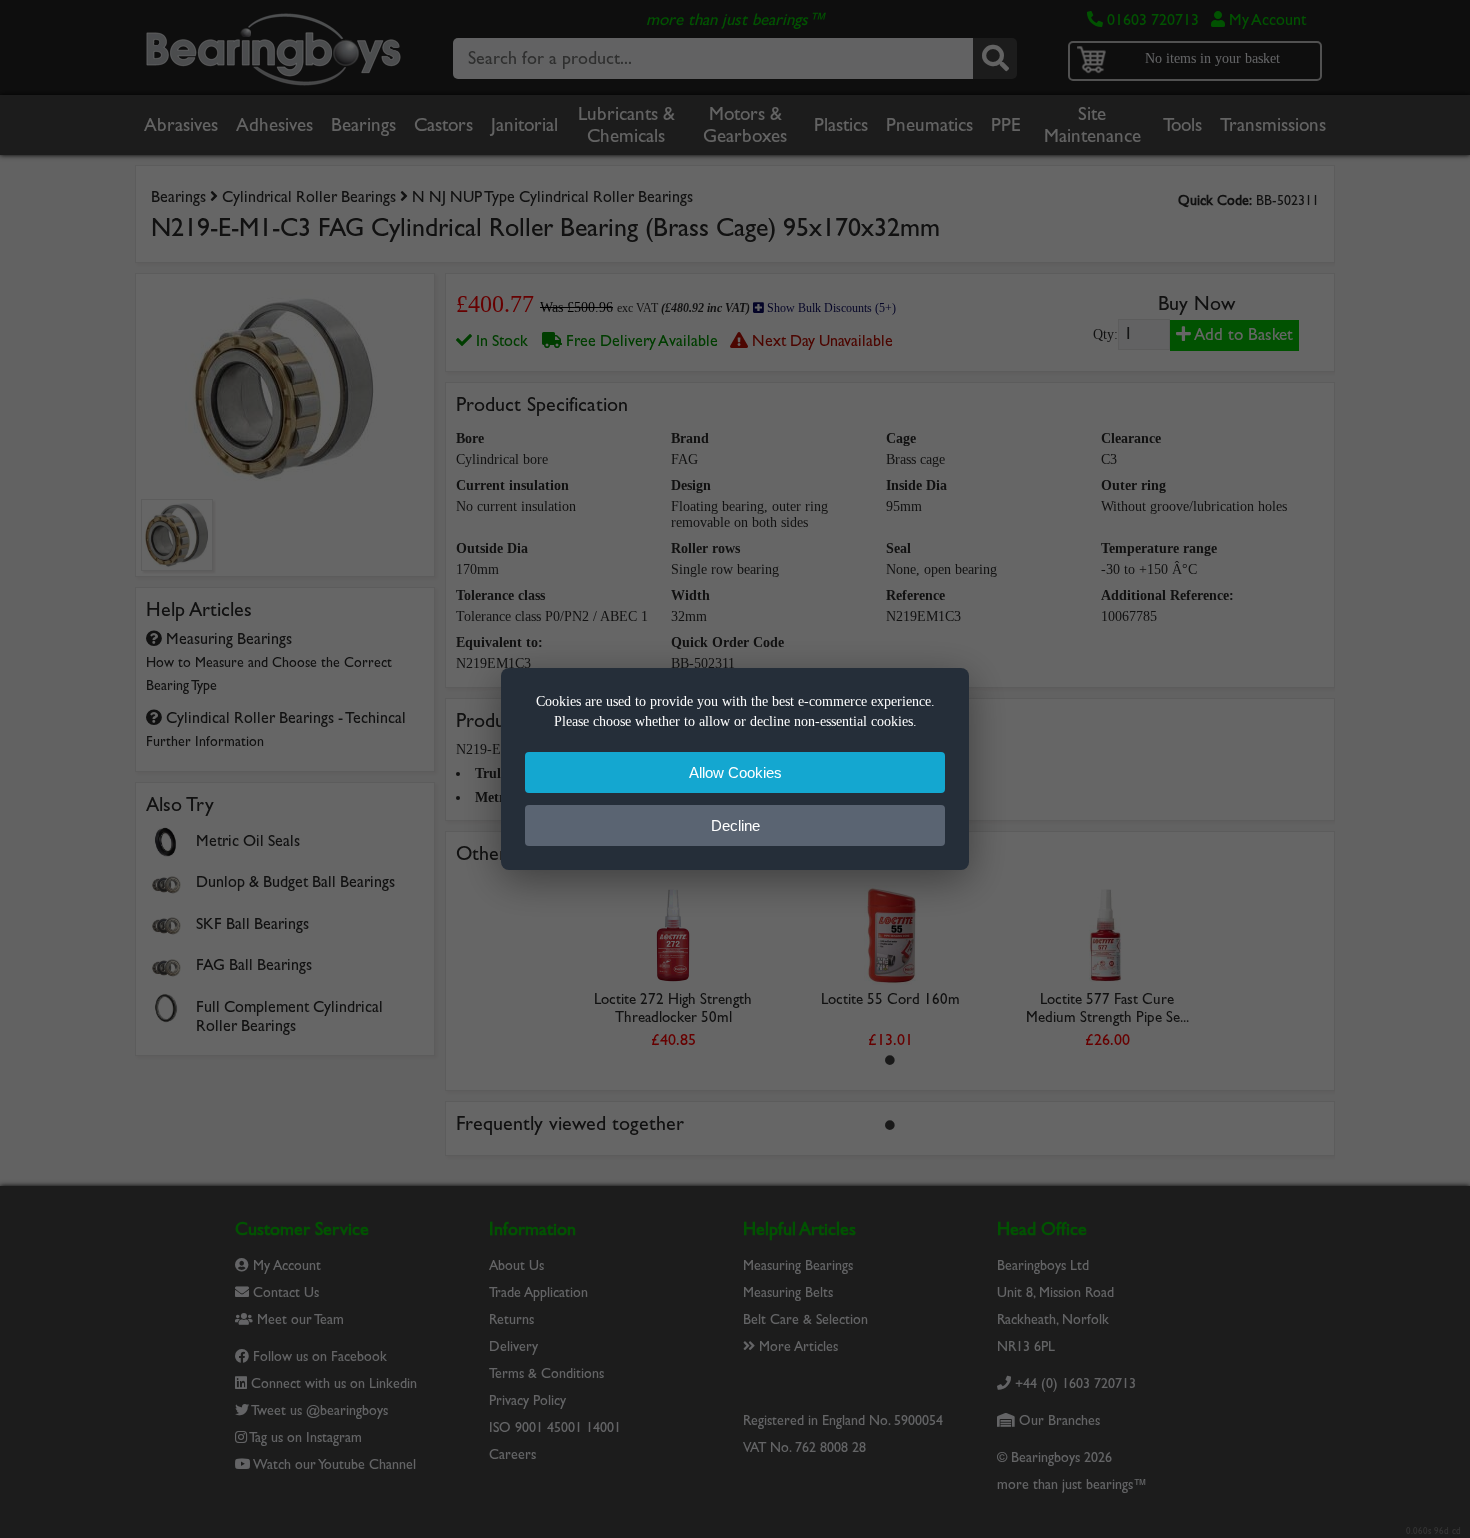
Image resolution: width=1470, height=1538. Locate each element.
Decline (735, 825)
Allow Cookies (735, 772)
